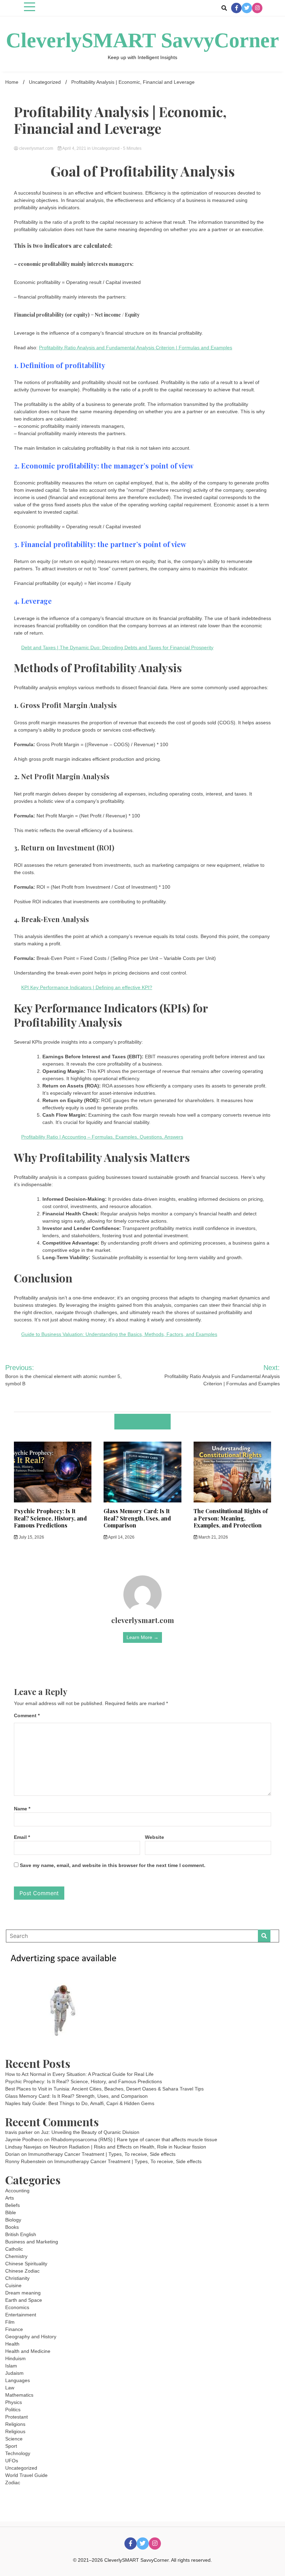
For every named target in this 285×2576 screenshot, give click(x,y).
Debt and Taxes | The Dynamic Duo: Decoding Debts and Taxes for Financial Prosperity (117, 647)
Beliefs (13, 2205)
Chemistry (16, 2256)
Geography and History (31, 2337)
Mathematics (19, 2395)
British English (21, 2234)
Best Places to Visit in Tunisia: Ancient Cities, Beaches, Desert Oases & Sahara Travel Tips (104, 2089)
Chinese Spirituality (26, 2264)
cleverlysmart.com (36, 148)
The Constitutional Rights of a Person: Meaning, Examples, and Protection (231, 1518)
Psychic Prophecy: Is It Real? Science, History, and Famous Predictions (50, 1518)
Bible (11, 2212)
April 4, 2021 (74, 148)
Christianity (17, 2278)
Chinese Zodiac (22, 2271)
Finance (14, 2329)
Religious (15, 2431)
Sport (11, 2446)
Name (22, 1809)
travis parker (19, 2132)
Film (10, 2322)
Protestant (17, 2417)
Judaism (14, 2373)
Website (154, 1837)
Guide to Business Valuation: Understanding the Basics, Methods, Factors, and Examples (119, 1334)
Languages (18, 2380)
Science (14, 2439)
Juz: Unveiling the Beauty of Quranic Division (90, 2132)
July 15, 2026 (31, 1537)
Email (22, 1837)
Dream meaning (23, 2293)
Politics (13, 2410)
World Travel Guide (26, 2475)
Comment (27, 1715)
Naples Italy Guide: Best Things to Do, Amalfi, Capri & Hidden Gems (80, 2103)
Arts (10, 2198)
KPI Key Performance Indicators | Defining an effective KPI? (87, 987)
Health (12, 2344)
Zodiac (13, 2483)
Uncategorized (106, 148)
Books (12, 2227)
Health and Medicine (28, 2351)
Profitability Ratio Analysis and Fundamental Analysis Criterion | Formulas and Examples (136, 348)
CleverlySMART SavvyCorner (142, 40)
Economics (17, 2307)
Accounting (17, 2191)
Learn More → (142, 1637)
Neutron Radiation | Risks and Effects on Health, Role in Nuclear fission (128, 2147)
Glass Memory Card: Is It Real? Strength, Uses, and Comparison (137, 1518)
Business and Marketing (32, 2242)
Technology (18, 2453)
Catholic (14, 2249)
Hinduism (15, 2358)
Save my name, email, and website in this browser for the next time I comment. (113, 1865)
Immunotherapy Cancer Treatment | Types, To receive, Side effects (102, 2154)
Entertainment (21, 2315)
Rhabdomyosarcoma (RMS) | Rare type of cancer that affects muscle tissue (134, 2139)
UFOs (12, 2461)
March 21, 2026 (213, 1537)
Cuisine (13, 2285)
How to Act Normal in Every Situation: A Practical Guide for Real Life (79, 2074)
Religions (15, 2424)
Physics (14, 2402)
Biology (13, 2220)
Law (10, 2388)
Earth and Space (24, 2300)
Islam (11, 2366)
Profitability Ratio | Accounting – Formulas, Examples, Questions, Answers (102, 1137)
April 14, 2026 (121, 1537)
